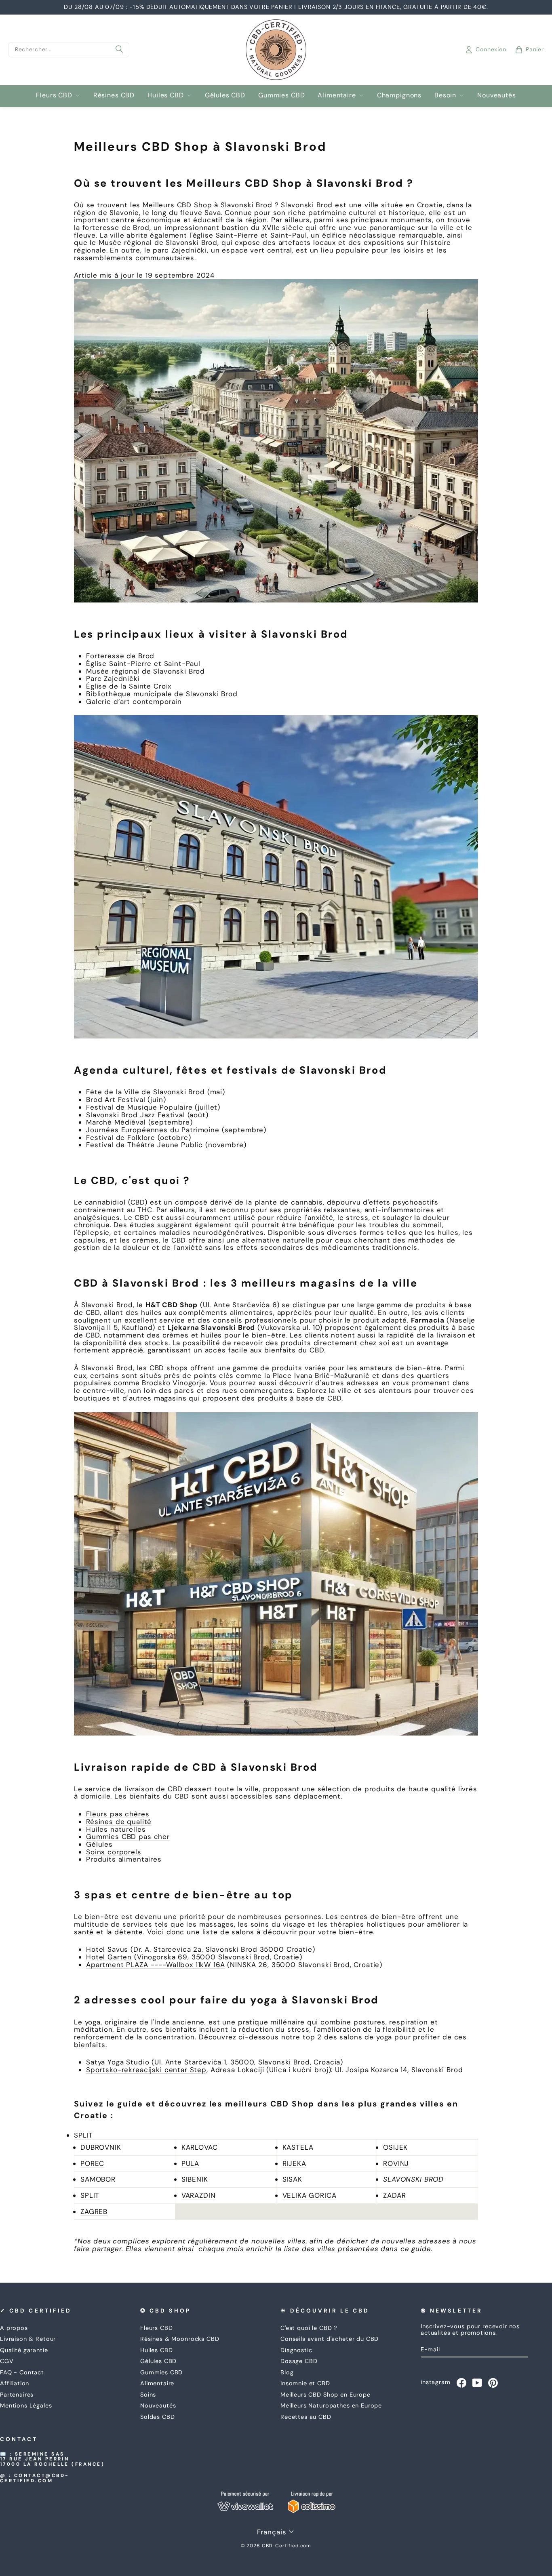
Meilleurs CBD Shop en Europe (326, 2395)
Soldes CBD (158, 2417)
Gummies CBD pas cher (128, 1837)
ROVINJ (396, 2163)
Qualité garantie (24, 2350)
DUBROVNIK (101, 2147)
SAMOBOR (98, 2179)
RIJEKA (294, 2163)
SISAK (292, 2179)
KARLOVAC (200, 2147)
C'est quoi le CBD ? (309, 2328)
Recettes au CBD (306, 2417)
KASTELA (298, 2147)
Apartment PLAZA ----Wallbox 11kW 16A (156, 1965)
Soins (148, 2395)
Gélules (99, 1844)
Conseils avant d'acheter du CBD (330, 2339)
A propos (14, 2328)
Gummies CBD (281, 95)
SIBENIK (195, 2179)
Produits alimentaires (124, 1859)
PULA (190, 2163)
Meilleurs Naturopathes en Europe (331, 2405)
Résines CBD (114, 95)
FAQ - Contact (22, 2372)
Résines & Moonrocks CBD (180, 2339)
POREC (92, 2163)
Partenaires (17, 2395)
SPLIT (83, 2135)
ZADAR (394, 2195)
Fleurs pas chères (118, 1814)
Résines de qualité (119, 1822)
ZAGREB (94, 2212)
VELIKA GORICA (310, 2195)
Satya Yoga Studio (118, 2062)
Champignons (399, 95)
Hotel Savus (107, 1949)
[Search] (119, 50)
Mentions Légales (26, 2405)
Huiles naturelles (116, 1829)
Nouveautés (497, 95)
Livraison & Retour (28, 2339)
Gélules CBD (225, 95)
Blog (287, 2372)
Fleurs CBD (54, 95)
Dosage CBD (299, 2361)
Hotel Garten (109, 1957)
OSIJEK (395, 2147)
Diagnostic (296, 2350)
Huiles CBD (166, 95)
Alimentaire (337, 95)
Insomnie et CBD (305, 2383)
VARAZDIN (199, 2195)
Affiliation (15, 2383)
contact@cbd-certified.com (35, 2478)
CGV (7, 2361)
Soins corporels (114, 1852)
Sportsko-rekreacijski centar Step (146, 2070)
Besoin (445, 95)
